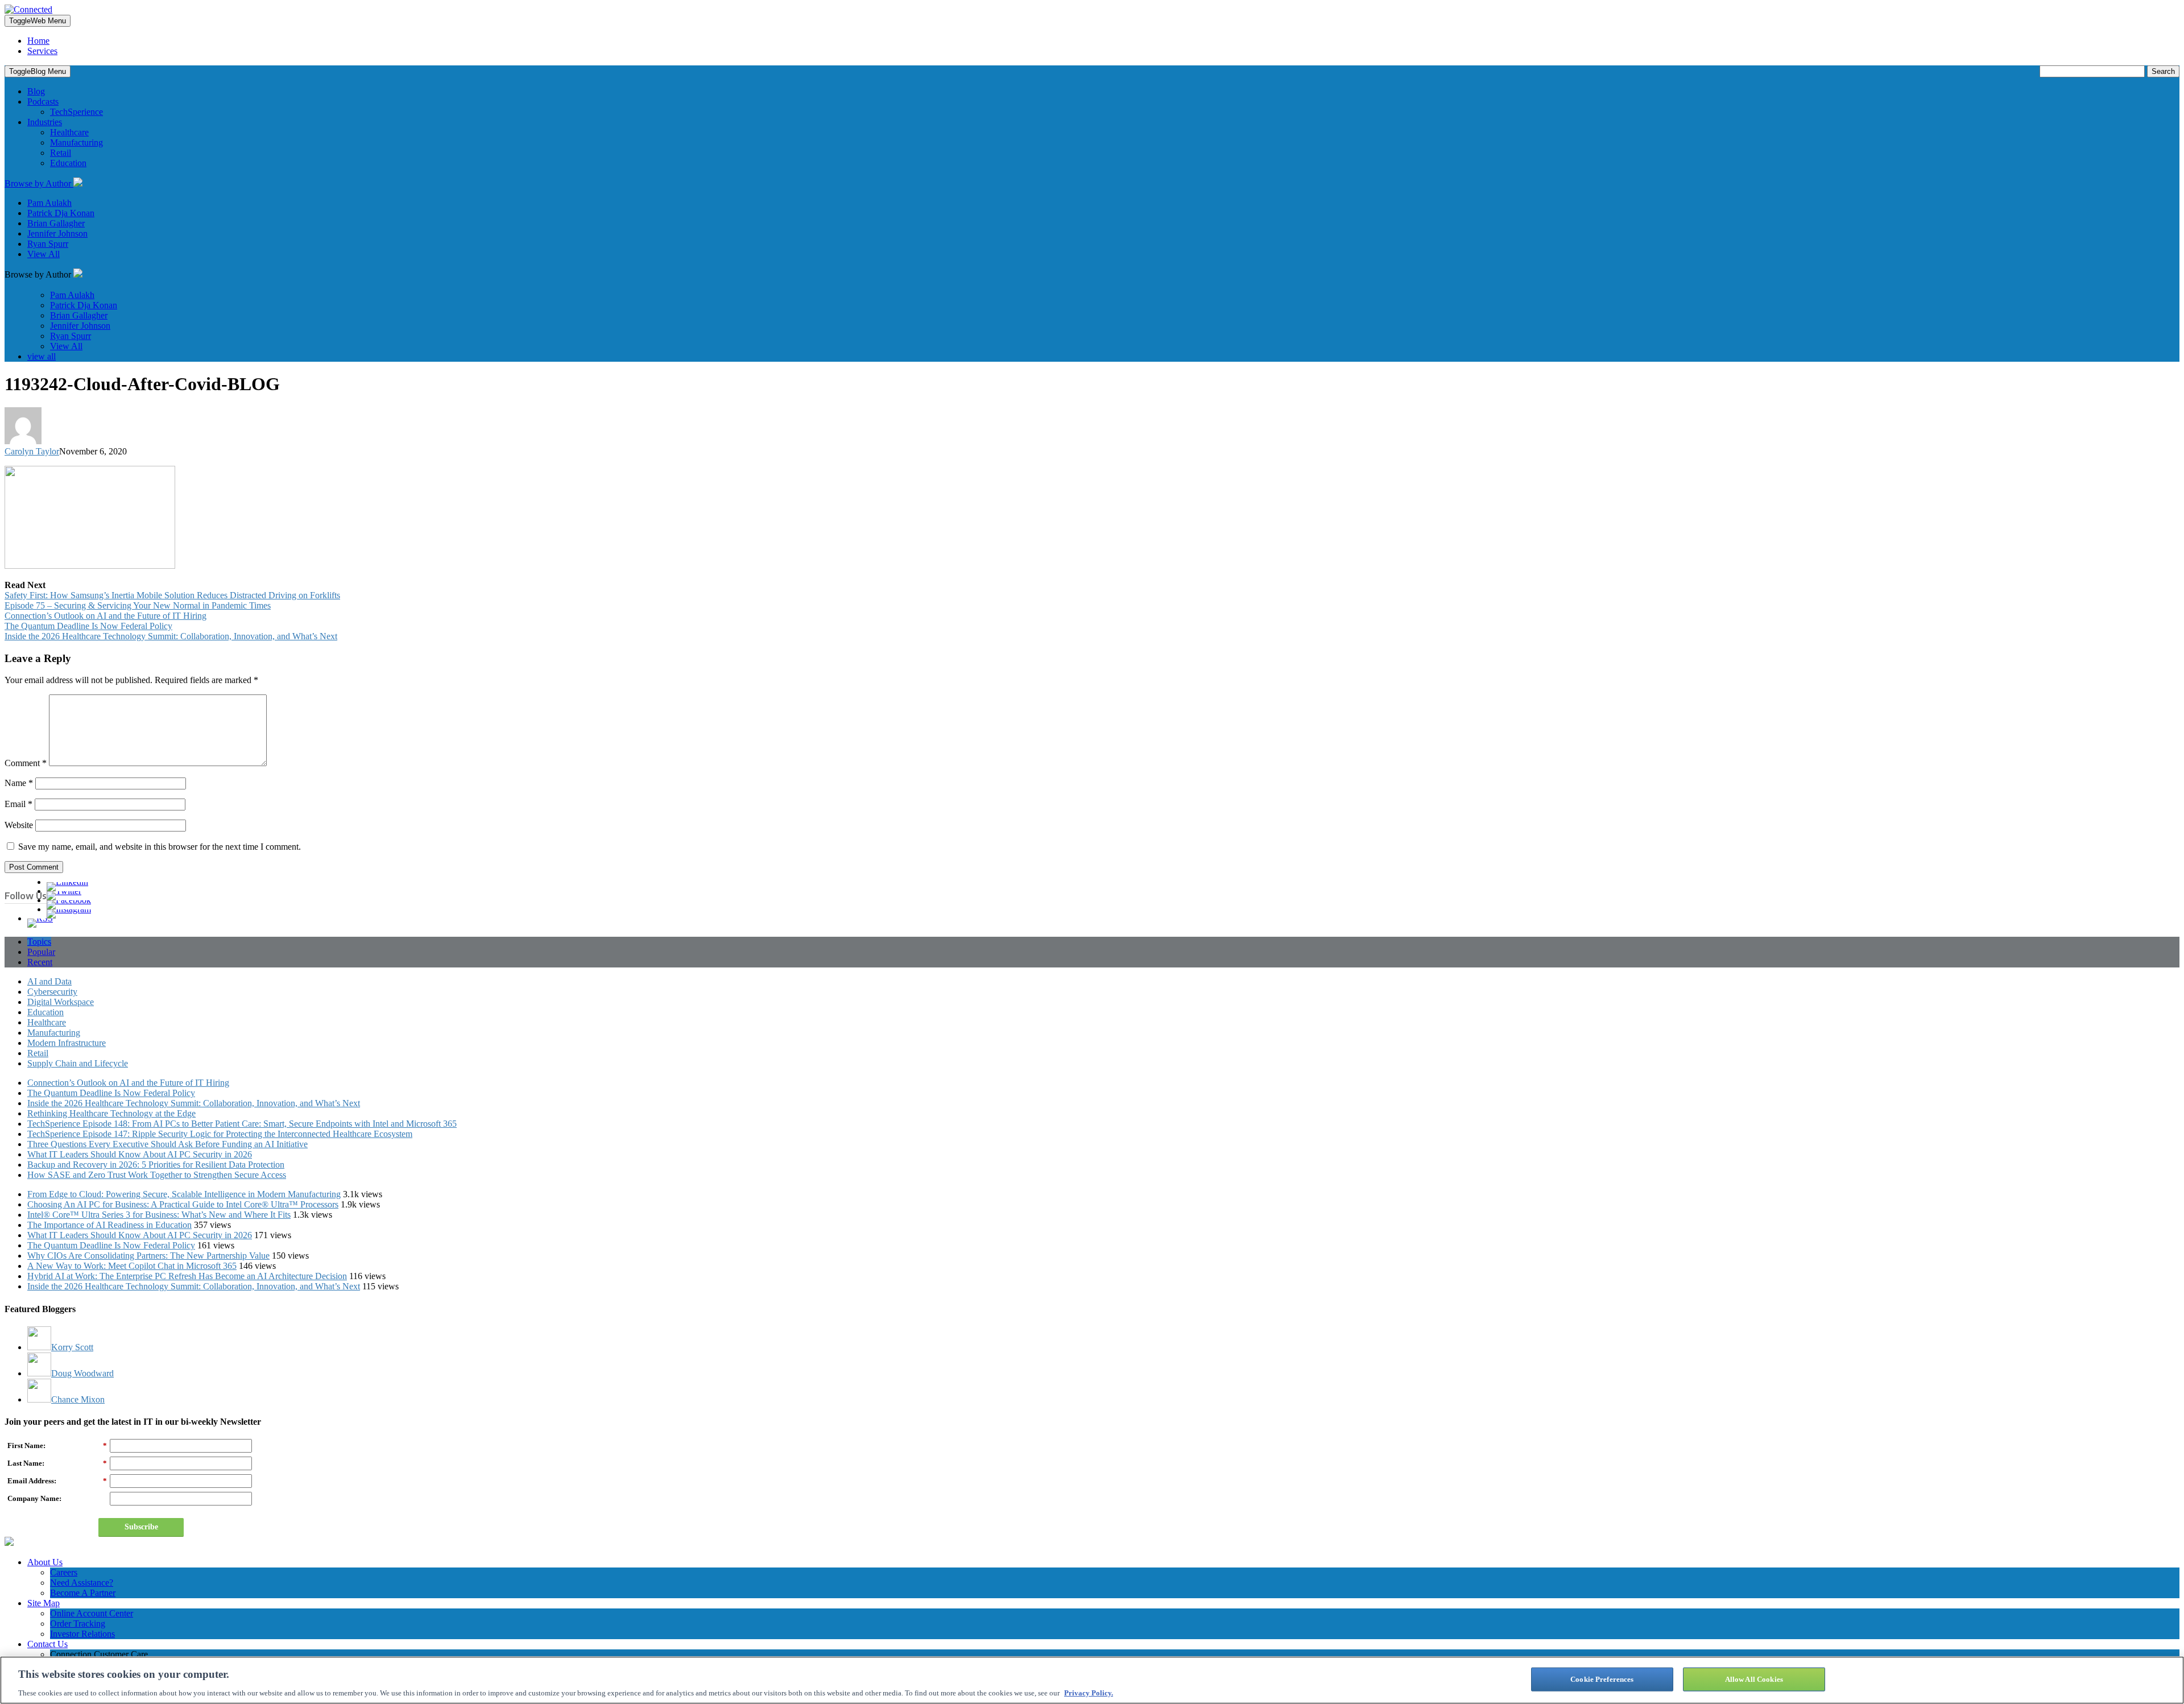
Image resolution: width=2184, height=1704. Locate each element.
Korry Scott (72, 1347)
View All (44, 254)
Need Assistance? (82, 1583)
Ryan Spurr (48, 244)
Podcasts (43, 102)
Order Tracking (78, 1624)
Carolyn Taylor (32, 451)
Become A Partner (83, 1593)
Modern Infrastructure (67, 1043)
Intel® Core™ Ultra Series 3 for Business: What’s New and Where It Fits (159, 1215)
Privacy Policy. (1089, 1692)
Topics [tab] (39, 942)
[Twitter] (64, 891)
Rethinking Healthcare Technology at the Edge (111, 1113)
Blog (36, 91)
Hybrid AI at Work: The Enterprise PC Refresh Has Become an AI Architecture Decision (187, 1276)
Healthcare (69, 132)
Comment (26, 763)
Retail (61, 153)
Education (68, 163)
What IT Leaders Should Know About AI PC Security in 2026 (140, 1154)
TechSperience (76, 112)
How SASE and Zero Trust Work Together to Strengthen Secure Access (157, 1175)
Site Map (44, 1603)
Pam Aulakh (49, 203)
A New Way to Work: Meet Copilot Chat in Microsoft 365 (132, 1266)
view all (42, 356)
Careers (64, 1572)
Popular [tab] (41, 952)
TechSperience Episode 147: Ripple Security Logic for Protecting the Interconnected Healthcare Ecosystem (220, 1134)
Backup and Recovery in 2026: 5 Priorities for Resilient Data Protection (156, 1165)
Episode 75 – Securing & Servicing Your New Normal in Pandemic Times (138, 605)
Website (19, 825)
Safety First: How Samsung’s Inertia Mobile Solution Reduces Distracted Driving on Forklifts (172, 595)
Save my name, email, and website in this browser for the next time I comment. (160, 847)
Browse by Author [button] (39, 183)
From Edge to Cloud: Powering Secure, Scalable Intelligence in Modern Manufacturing (184, 1194)
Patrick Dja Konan (61, 213)
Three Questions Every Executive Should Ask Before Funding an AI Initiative (167, 1144)
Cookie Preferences (1602, 1679)
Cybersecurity (52, 992)
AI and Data (49, 981)
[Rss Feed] (40, 918)
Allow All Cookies (1754, 1679)
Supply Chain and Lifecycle (78, 1063)
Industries (45, 122)
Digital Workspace (61, 1002)
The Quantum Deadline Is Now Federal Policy (88, 626)
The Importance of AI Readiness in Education (109, 1225)
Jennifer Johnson (57, 233)
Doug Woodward (82, 1373)
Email (18, 804)
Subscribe (141, 1527)
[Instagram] (69, 909)
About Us (45, 1562)
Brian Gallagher (56, 223)
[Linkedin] (67, 882)
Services (42, 51)
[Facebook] (69, 900)
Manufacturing (76, 142)
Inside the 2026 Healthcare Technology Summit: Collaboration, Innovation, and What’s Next (171, 636)
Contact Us (47, 1644)
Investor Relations (82, 1634)
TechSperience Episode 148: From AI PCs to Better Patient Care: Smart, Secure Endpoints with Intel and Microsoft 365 (242, 1124)
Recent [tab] (40, 962)
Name (19, 783)
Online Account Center (92, 1613)
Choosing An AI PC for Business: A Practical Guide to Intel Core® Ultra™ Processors (183, 1204)
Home (38, 41)
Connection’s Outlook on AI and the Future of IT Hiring (106, 616)
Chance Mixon (78, 1399)
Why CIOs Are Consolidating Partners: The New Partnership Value (148, 1256)
